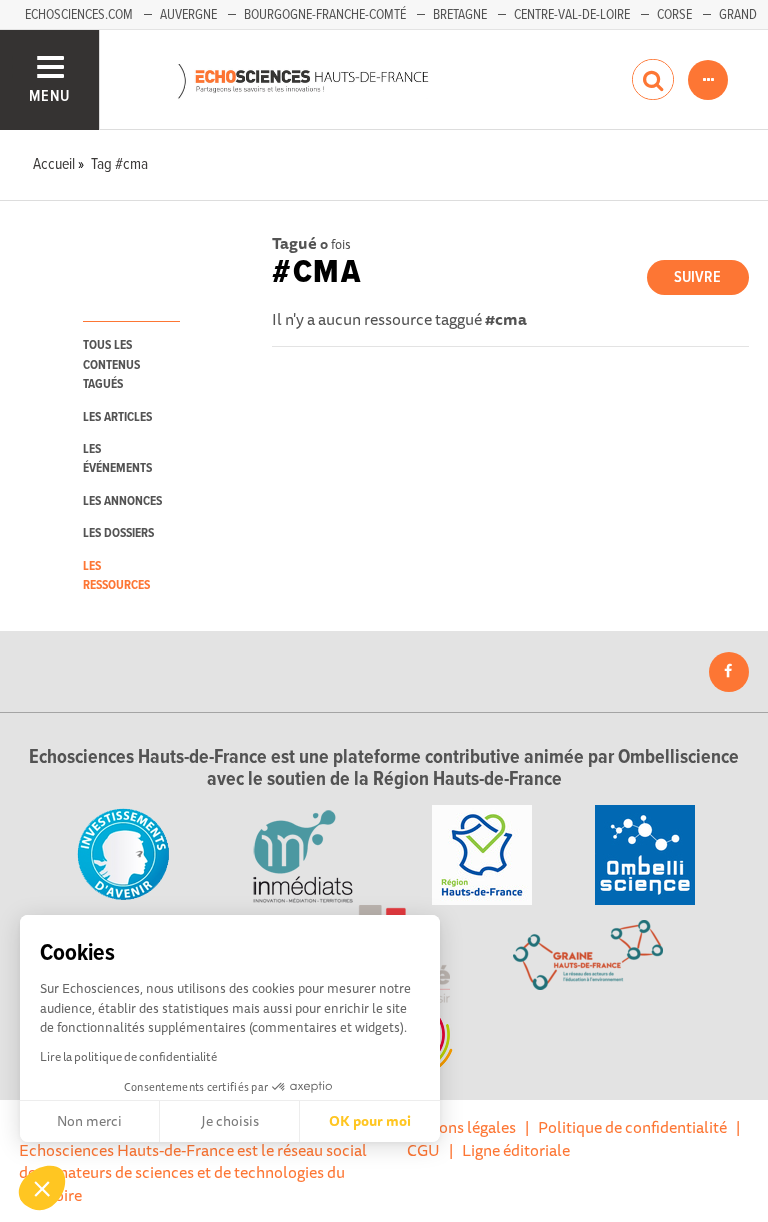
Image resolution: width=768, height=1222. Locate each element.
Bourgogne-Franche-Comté (325, 15)
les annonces (122, 501)
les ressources (116, 576)
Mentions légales (457, 1127)
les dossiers (118, 533)
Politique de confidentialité (632, 1127)
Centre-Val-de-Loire (572, 15)
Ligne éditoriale (516, 1150)
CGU (423, 1150)
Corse (674, 15)
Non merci (89, 1121)
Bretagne (460, 15)
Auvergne (188, 15)
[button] (42, 1188)
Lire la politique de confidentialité (128, 1056)
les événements (117, 459)
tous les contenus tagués (111, 365)
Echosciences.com (79, 15)
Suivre (697, 277)
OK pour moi (370, 1121)
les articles (117, 417)
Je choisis (230, 1121)
